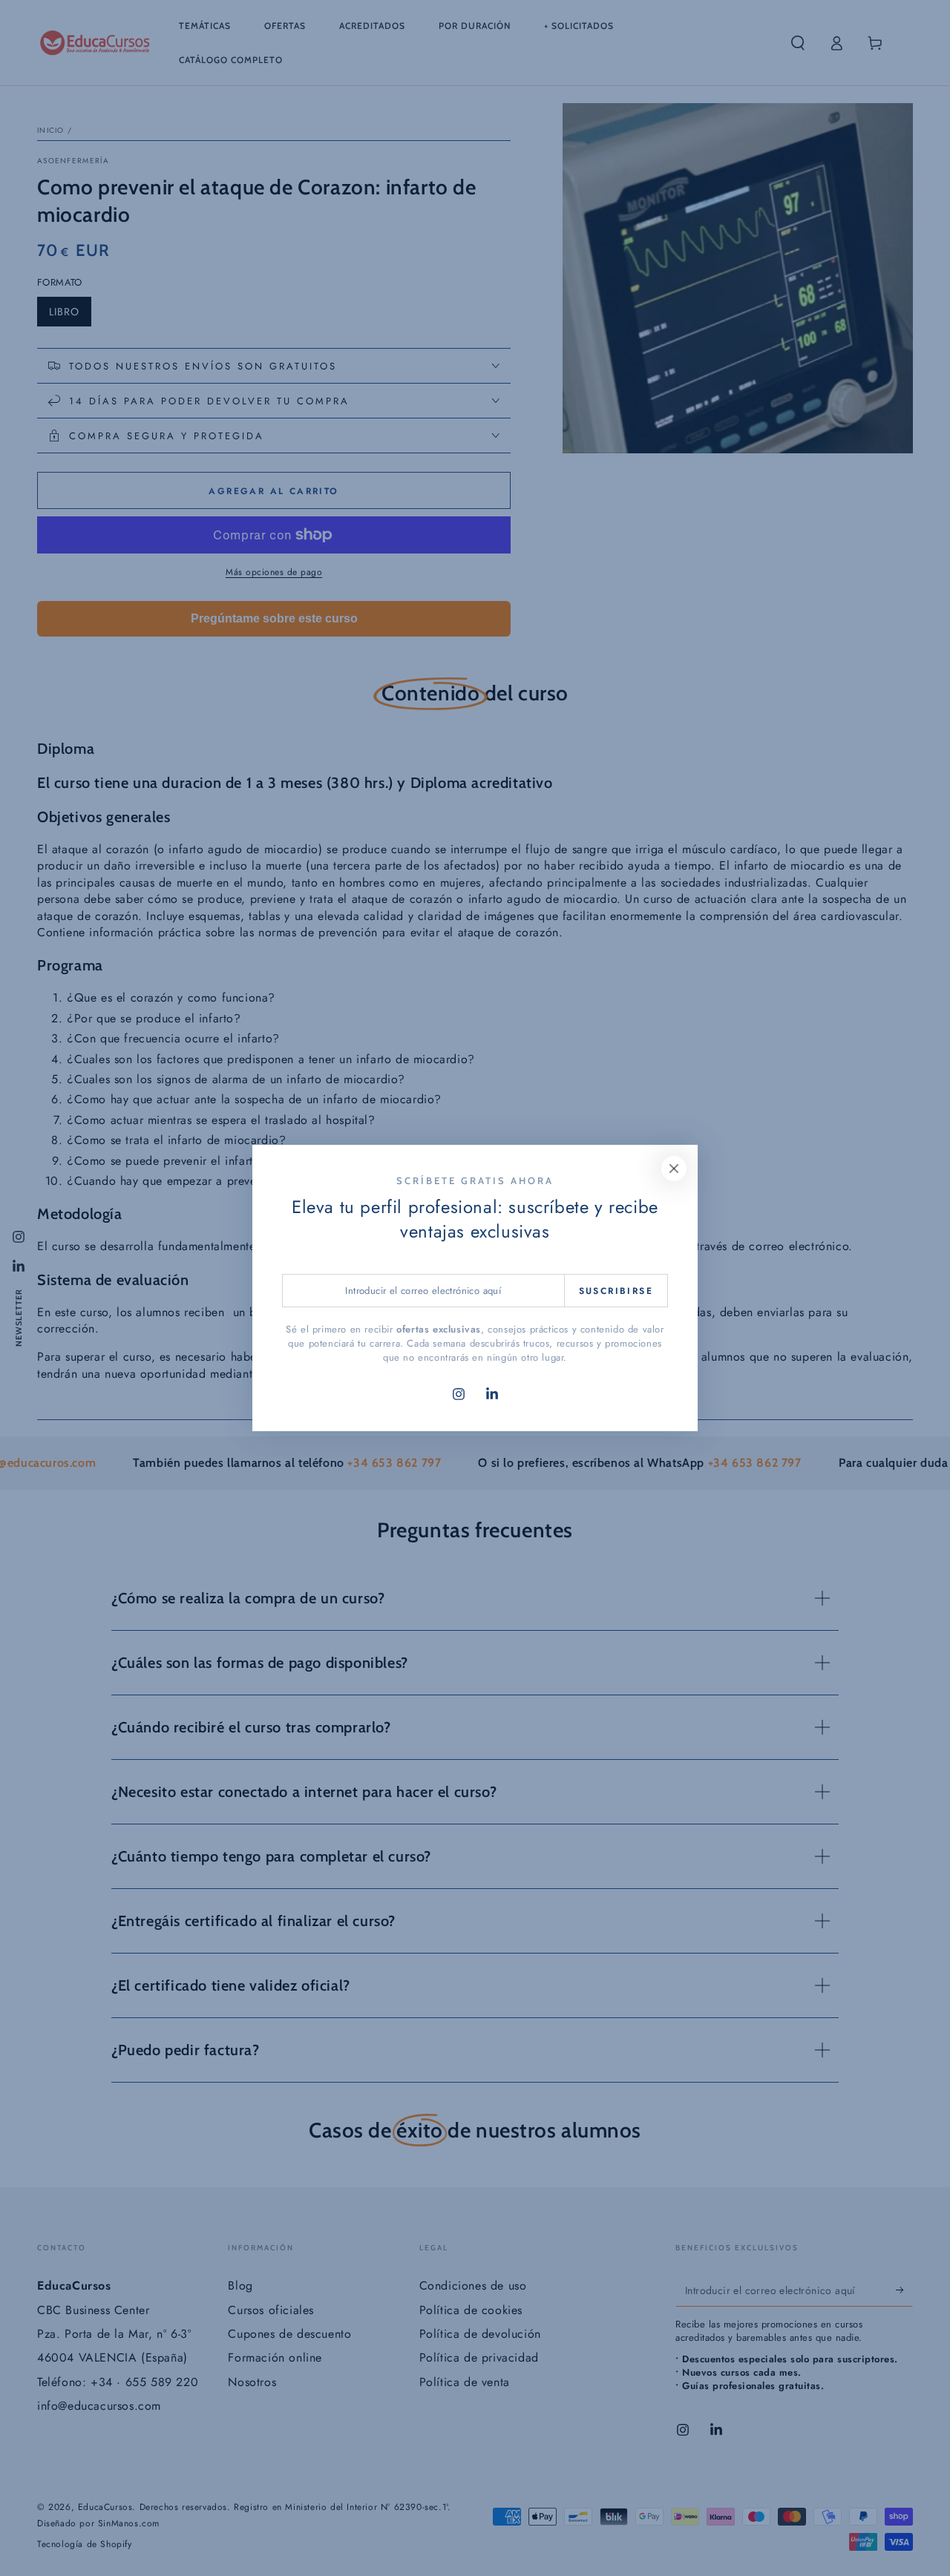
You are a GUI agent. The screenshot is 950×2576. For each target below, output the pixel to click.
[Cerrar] (674, 1169)
